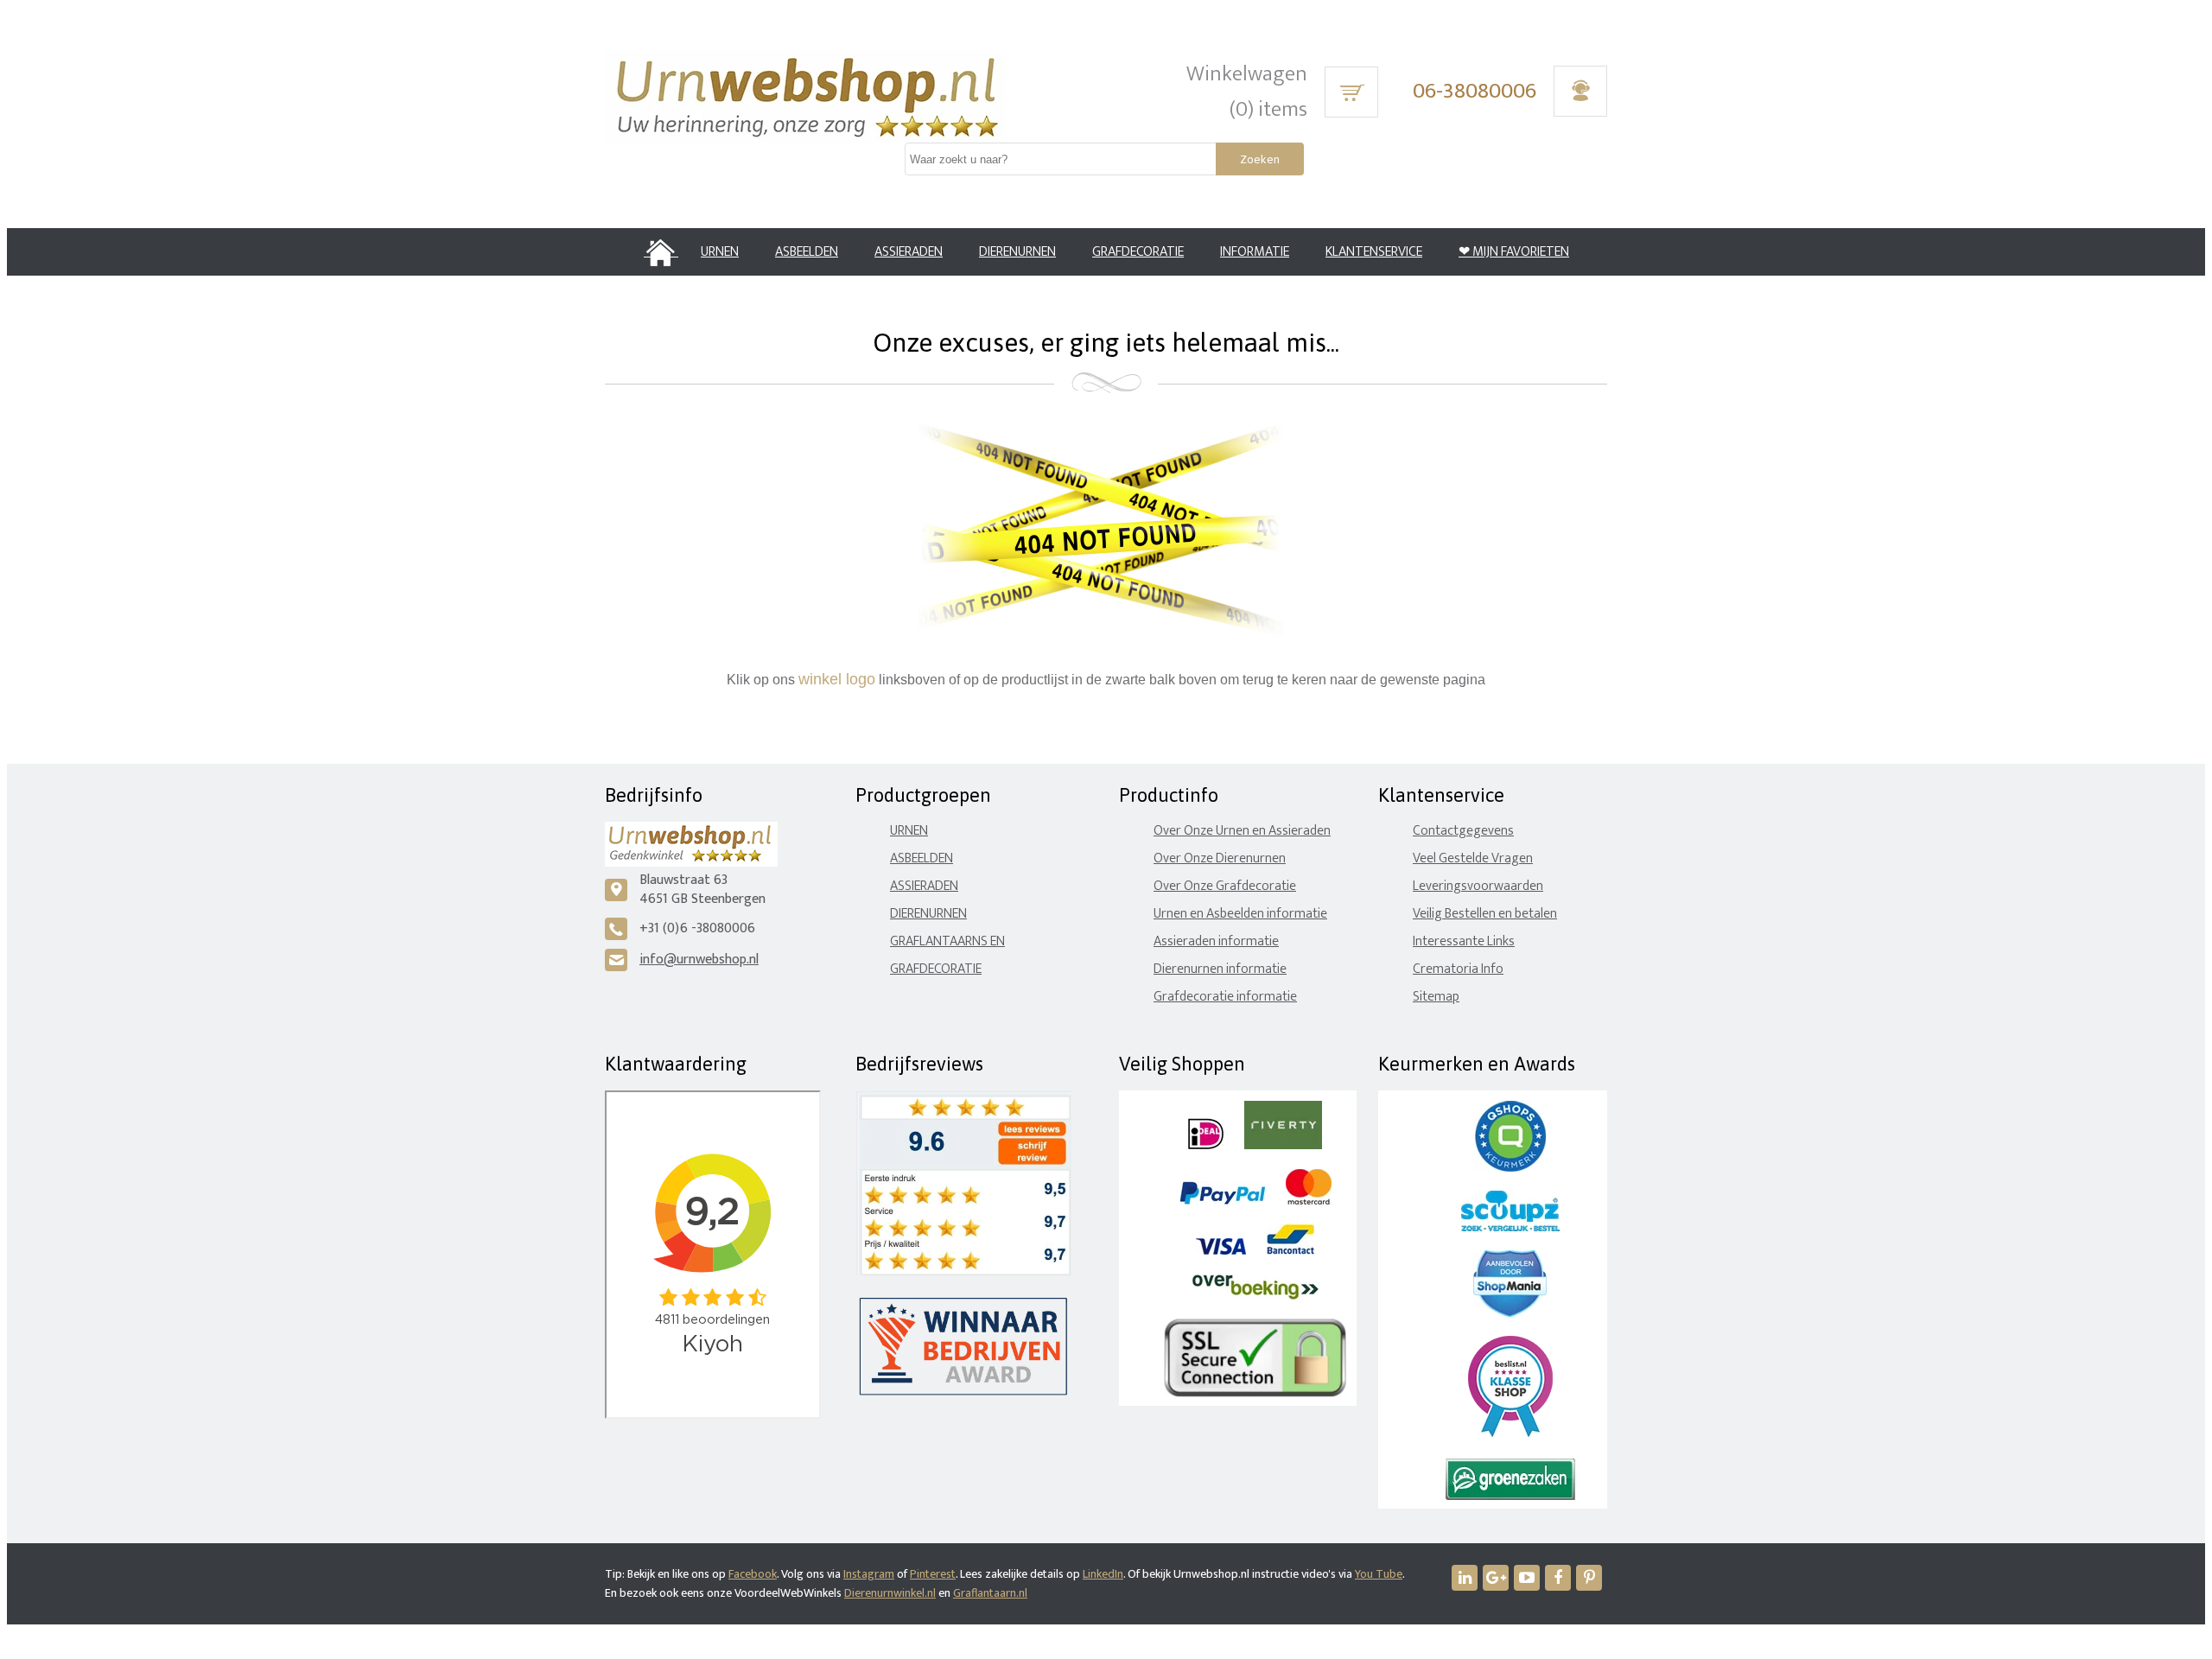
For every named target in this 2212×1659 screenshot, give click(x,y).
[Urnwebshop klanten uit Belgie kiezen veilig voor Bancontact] (1290, 1251)
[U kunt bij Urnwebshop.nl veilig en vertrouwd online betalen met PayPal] (1222, 1201)
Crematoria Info (1458, 969)
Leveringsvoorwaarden (1478, 886)
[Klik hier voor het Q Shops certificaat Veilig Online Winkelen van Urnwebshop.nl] (1510, 1168)
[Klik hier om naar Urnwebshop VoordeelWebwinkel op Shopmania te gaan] (1510, 1313)
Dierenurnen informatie (1220, 969)
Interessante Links (1464, 941)
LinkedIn (1103, 1574)
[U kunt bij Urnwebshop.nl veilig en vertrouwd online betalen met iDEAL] (1206, 1145)
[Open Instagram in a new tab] (1496, 1578)
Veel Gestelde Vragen (1473, 858)
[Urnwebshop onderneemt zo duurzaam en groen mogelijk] (1510, 1496)
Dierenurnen (928, 914)
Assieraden (924, 886)
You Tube (1379, 1574)
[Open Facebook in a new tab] (1558, 1578)
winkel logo (837, 679)
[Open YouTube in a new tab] (1527, 1578)
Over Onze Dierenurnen (1220, 858)
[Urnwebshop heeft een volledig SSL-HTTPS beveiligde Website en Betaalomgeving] (1255, 1393)
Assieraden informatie (1216, 941)
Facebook (753, 1574)
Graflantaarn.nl (990, 1593)
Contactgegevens (1463, 831)
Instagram (869, 1574)
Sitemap (1436, 997)
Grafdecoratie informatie (1225, 997)
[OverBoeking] (1255, 1296)
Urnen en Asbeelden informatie (1240, 914)
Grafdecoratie (936, 969)
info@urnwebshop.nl (699, 960)
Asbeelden (922, 858)
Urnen (909, 831)
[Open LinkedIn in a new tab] (1465, 1578)
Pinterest (933, 1574)
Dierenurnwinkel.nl (890, 1593)
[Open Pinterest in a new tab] (1589, 1578)
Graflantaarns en (947, 941)
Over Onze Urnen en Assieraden (1242, 831)
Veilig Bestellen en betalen (1485, 914)
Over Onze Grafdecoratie (1225, 886)
